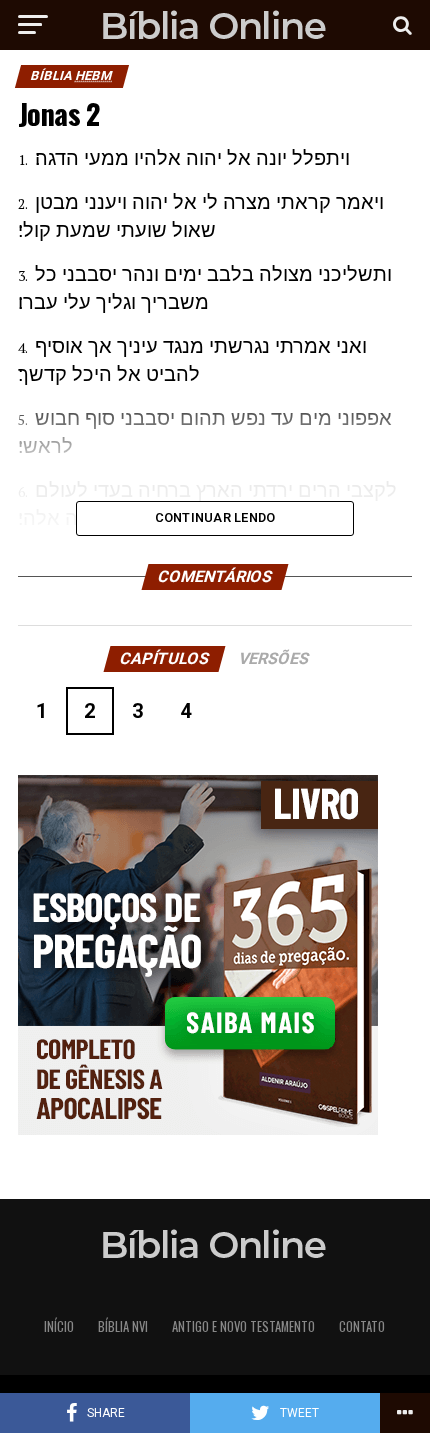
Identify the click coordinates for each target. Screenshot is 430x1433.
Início (59, 1326)
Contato (362, 1326)
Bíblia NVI (123, 1326)
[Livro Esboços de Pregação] (215, 956)
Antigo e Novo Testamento (243, 1326)
